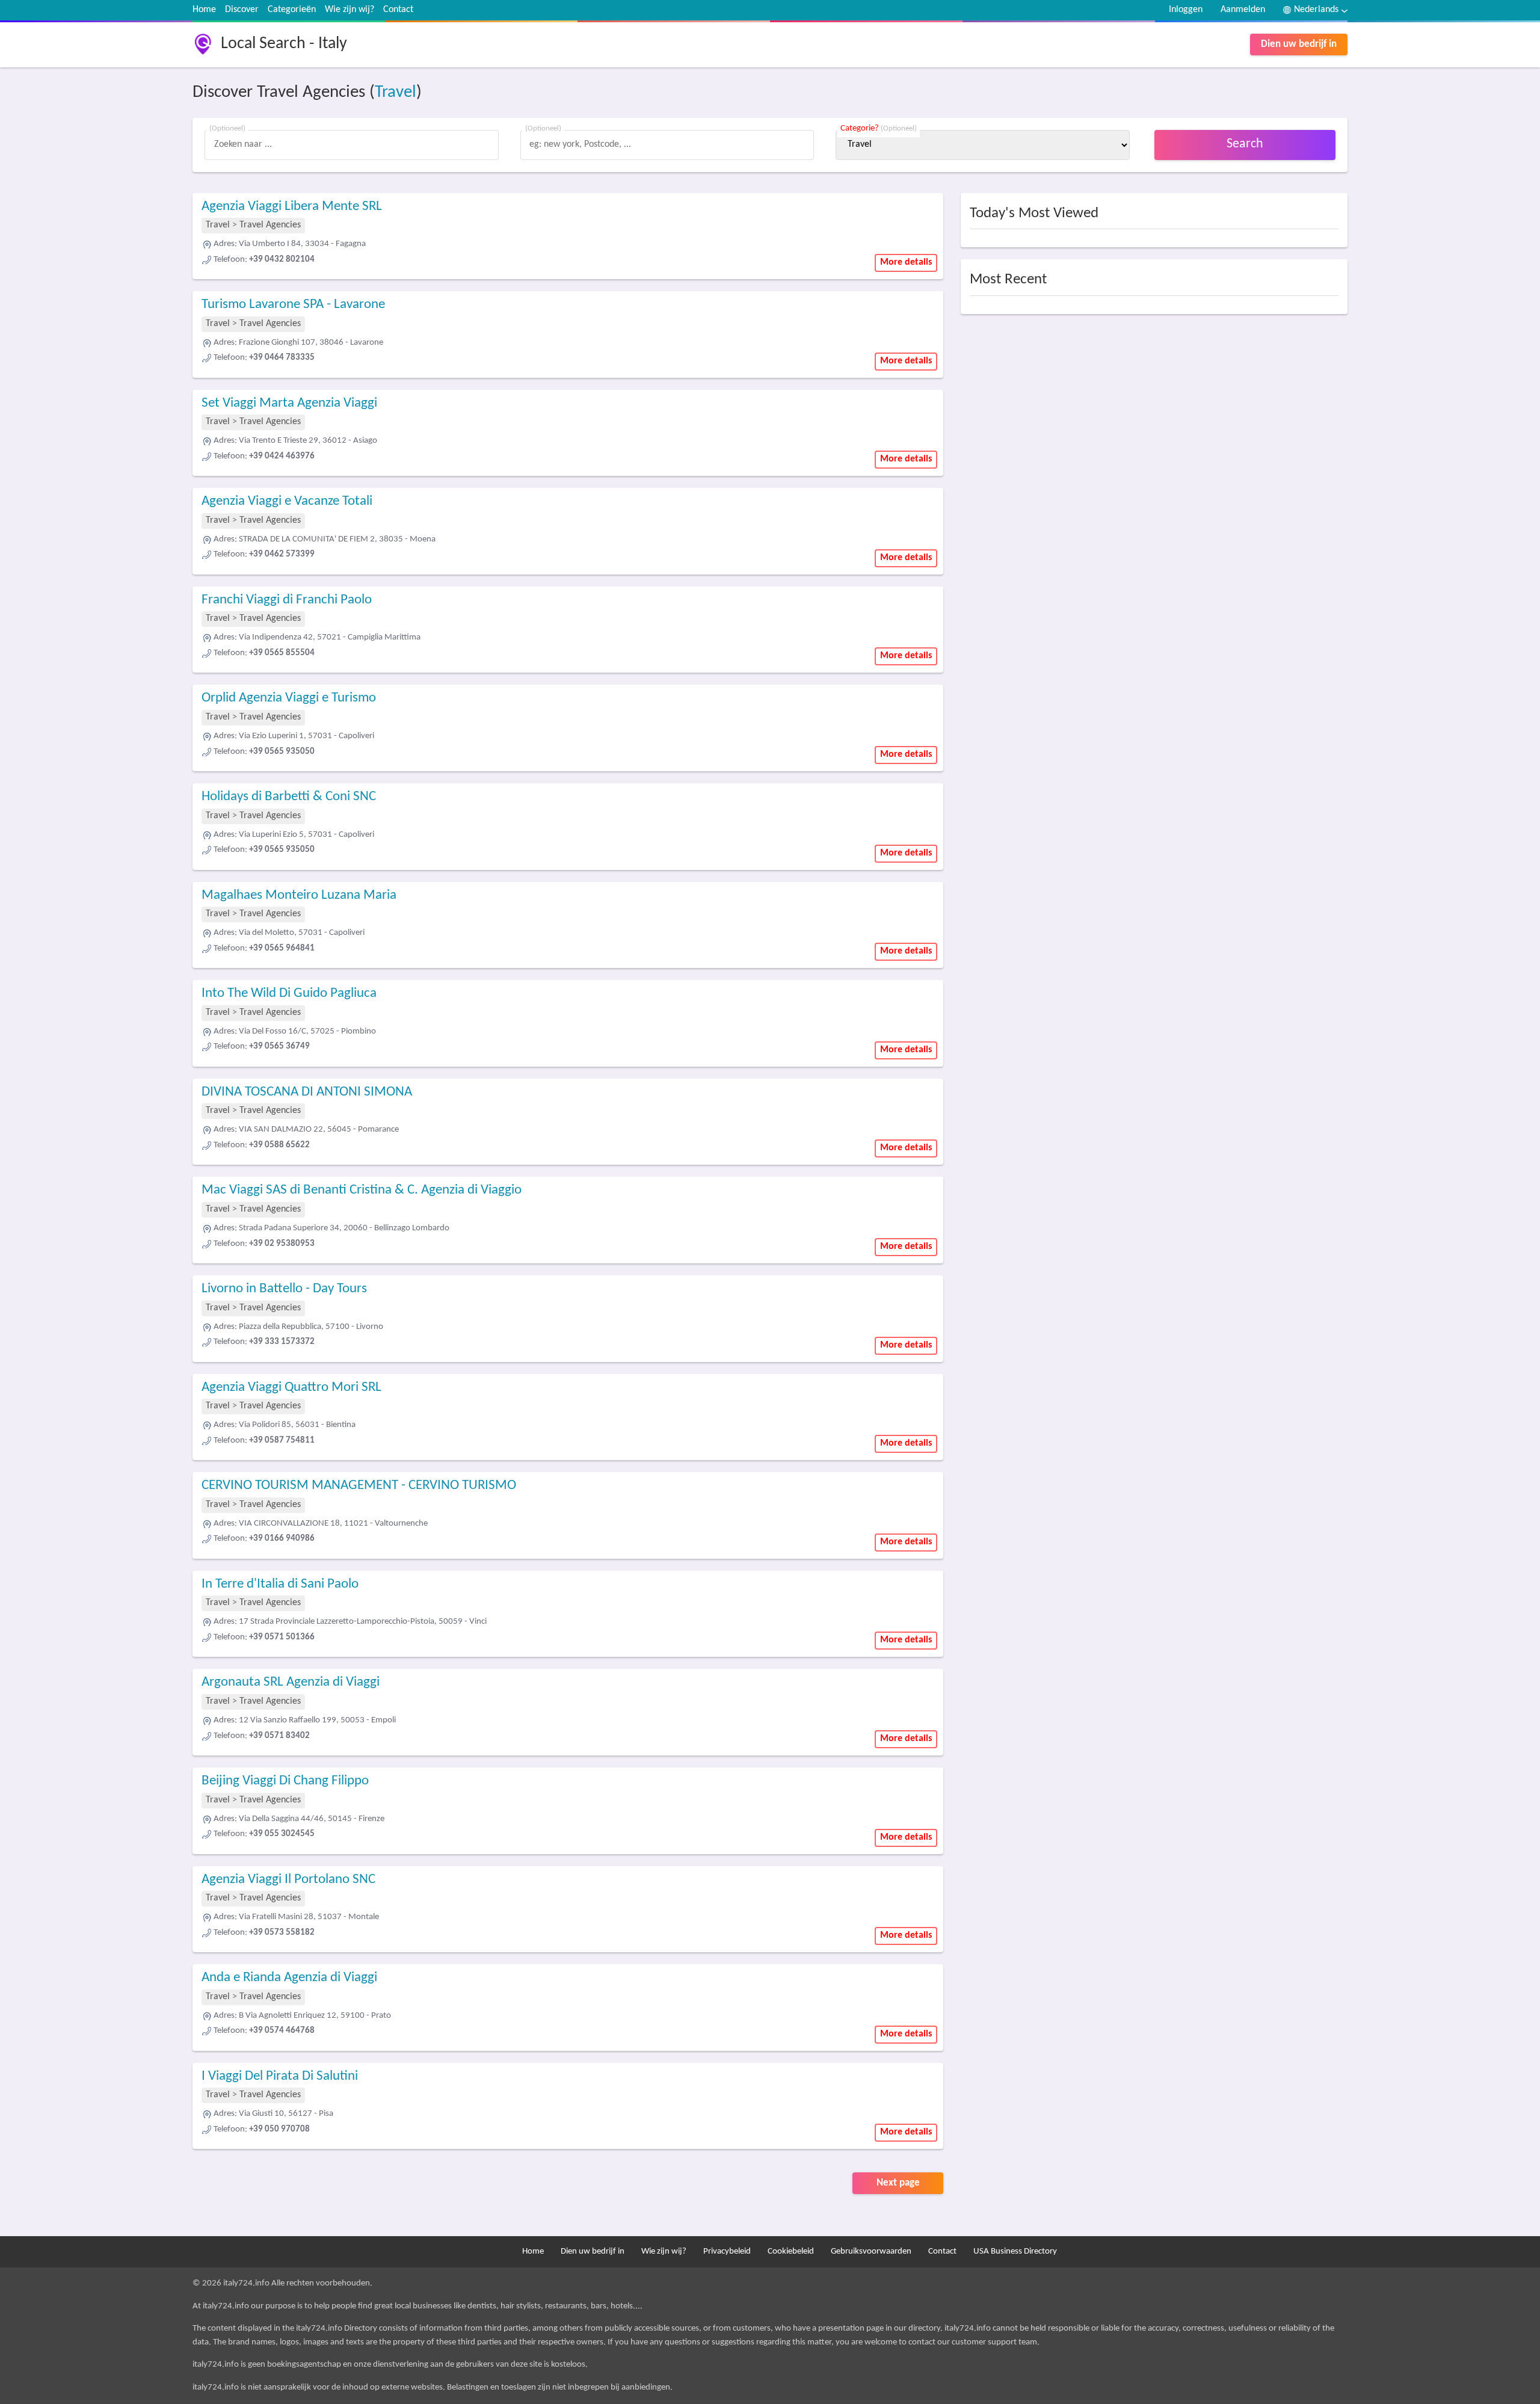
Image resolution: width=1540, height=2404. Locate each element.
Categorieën (292, 10)
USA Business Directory (1015, 2251)
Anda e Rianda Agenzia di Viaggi (289, 1978)
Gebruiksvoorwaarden (871, 2251)
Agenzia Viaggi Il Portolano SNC (288, 1880)
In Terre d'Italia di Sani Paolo (280, 1584)
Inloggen (1186, 10)
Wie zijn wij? (350, 10)
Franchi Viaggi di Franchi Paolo (287, 600)
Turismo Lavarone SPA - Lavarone (293, 305)
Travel (396, 92)
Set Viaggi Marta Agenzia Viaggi (289, 403)
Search (1245, 144)
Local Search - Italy (284, 44)
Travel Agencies (270, 225)
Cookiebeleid (791, 2251)
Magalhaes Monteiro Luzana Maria (299, 895)
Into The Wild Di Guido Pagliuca (289, 994)
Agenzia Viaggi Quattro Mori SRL (291, 1388)
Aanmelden (1243, 10)
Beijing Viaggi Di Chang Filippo (285, 1781)
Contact (398, 10)
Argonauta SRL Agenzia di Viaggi (291, 1682)
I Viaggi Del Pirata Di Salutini (280, 2076)
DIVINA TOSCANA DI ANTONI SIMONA (307, 1092)
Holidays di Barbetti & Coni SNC (289, 797)
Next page (898, 2183)
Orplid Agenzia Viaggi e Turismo (289, 698)
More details (906, 262)
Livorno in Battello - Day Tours (284, 1289)
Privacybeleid (727, 2251)
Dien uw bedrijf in (1299, 44)
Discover (242, 10)
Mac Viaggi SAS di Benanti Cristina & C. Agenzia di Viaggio (362, 1190)
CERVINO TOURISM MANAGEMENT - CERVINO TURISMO (359, 1486)
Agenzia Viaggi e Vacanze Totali (287, 501)
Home (204, 10)
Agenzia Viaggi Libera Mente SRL (292, 207)
